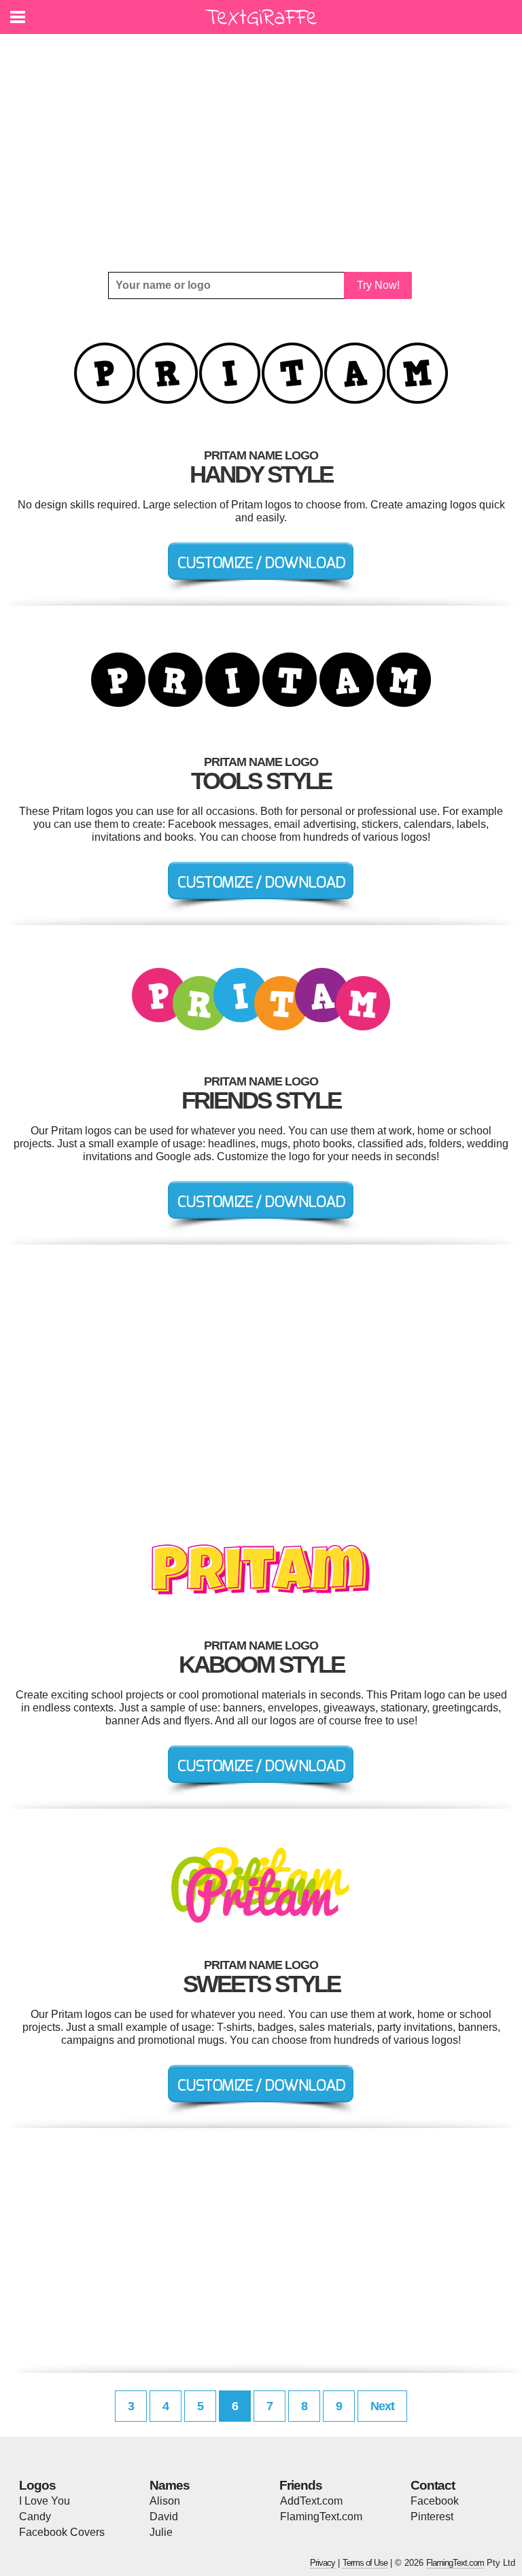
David (164, 2517)
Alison (165, 2501)
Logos (37, 2485)
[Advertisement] (261, 153)
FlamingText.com (321, 2517)
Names (170, 2485)
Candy (35, 2517)
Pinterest (432, 2517)
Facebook (435, 2501)
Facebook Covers (62, 2532)
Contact (433, 2485)
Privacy (323, 2563)
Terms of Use (365, 2563)
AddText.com (311, 2501)
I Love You (45, 2501)
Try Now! (378, 285)
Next (382, 2406)
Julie (161, 2532)
